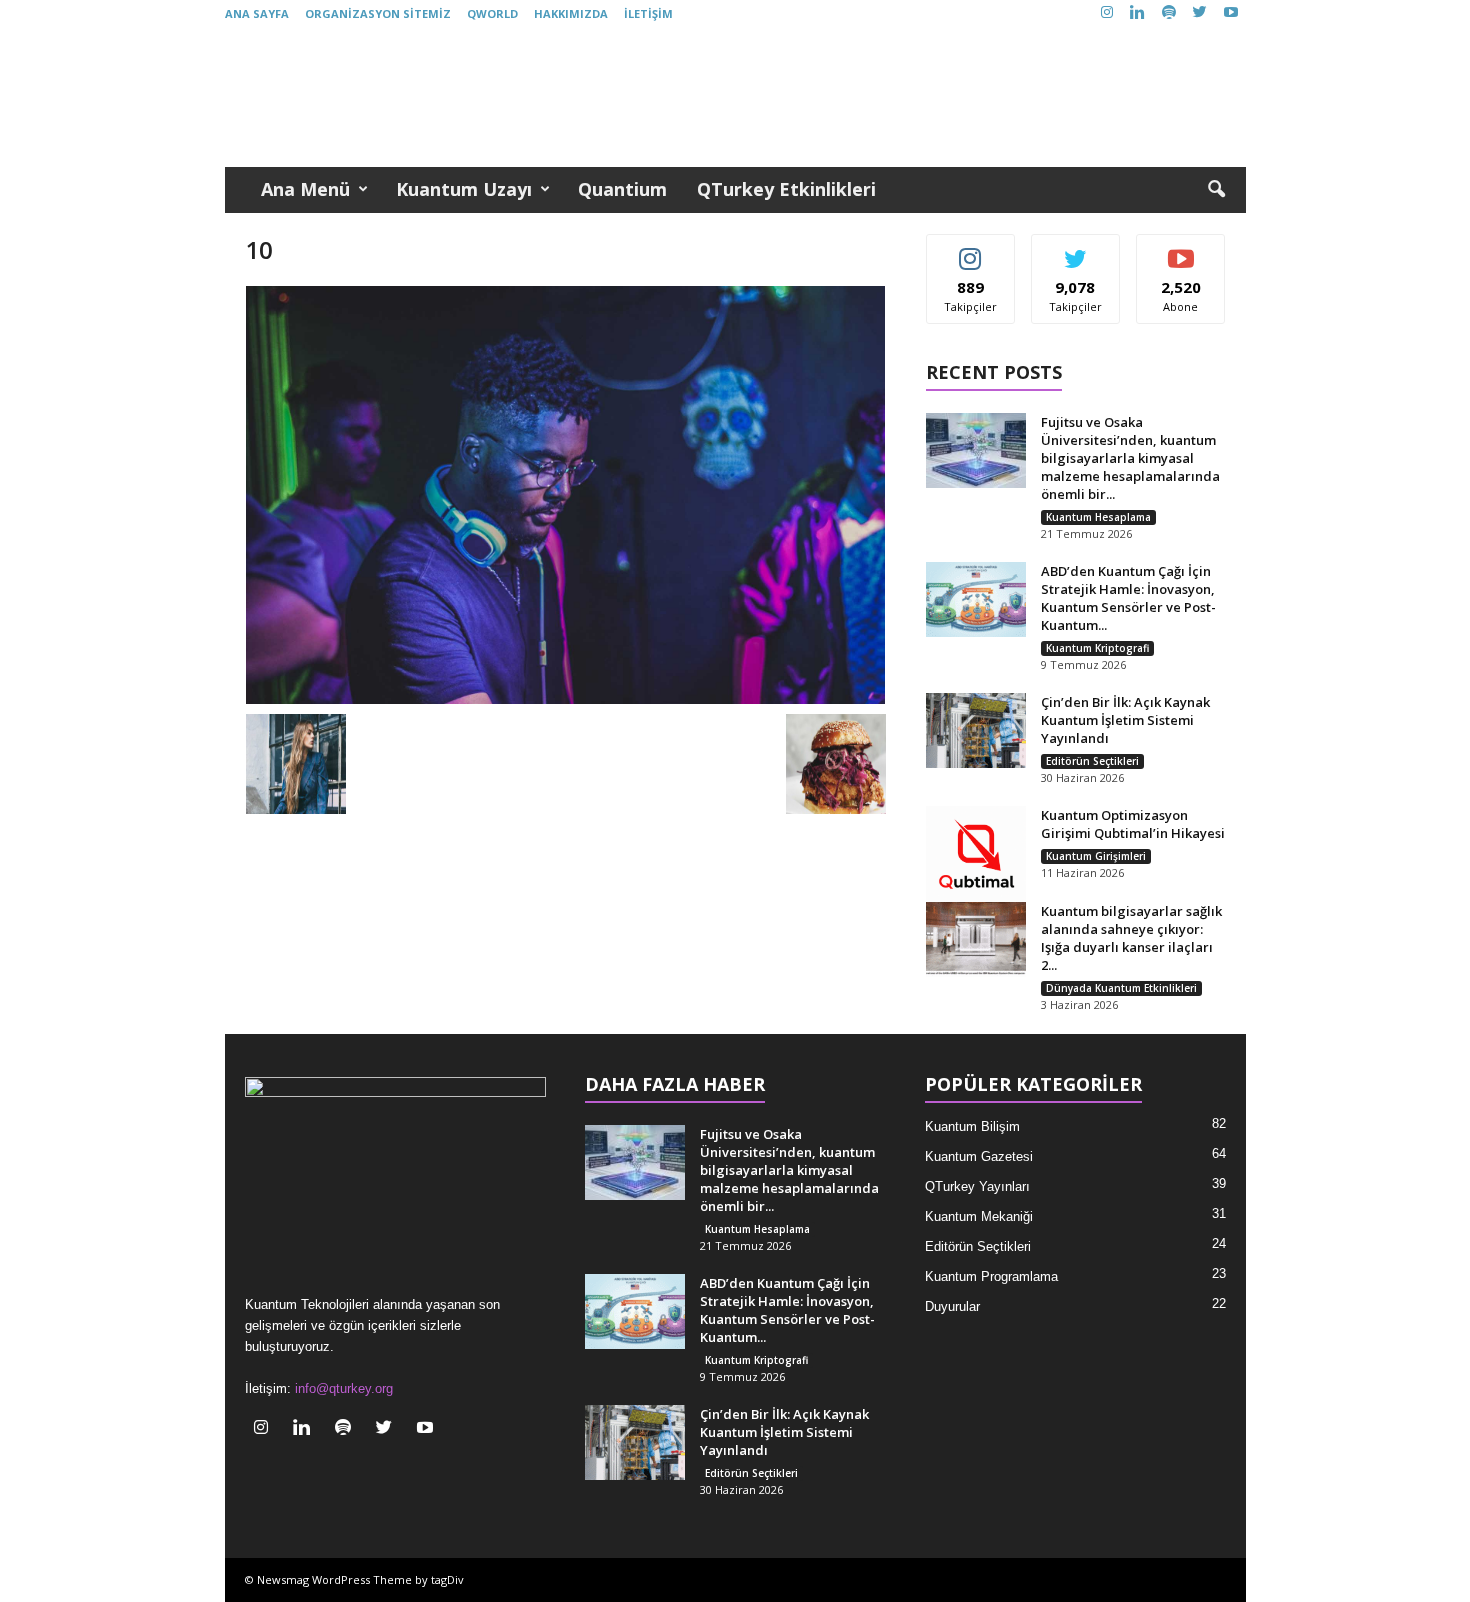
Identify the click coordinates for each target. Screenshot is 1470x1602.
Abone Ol (1181, 249)
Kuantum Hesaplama (1098, 517)
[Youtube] (1231, 13)
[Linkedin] (1138, 13)
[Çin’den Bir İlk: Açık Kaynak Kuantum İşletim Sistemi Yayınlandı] (976, 730)
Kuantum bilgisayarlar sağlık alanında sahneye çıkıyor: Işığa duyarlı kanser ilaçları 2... (1131, 938)
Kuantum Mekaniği (979, 1216)
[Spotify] (1169, 13)
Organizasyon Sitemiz (378, 13)
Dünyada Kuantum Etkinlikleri (1121, 988)
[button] (1216, 190)
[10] (566, 495)
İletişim (648, 13)
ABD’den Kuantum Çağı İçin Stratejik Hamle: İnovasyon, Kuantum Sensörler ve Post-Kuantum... (1128, 598)
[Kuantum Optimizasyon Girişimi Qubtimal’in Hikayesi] (976, 856)
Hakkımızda (571, 13)
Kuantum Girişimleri (1096, 856)
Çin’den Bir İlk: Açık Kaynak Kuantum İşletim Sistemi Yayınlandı (1125, 720)
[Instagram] (1107, 13)
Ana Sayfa (257, 13)
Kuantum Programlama (991, 1276)
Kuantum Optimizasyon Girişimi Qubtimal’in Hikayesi (1133, 824)
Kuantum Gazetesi (979, 1156)
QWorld (492, 13)
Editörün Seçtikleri (1092, 761)
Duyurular (952, 1306)
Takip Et (970, 249)
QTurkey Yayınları (977, 1186)
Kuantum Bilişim (972, 1126)
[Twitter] (1200, 13)
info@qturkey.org (344, 1388)
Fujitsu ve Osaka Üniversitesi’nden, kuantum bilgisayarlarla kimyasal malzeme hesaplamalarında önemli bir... (1130, 458)
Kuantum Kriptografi (1097, 648)
